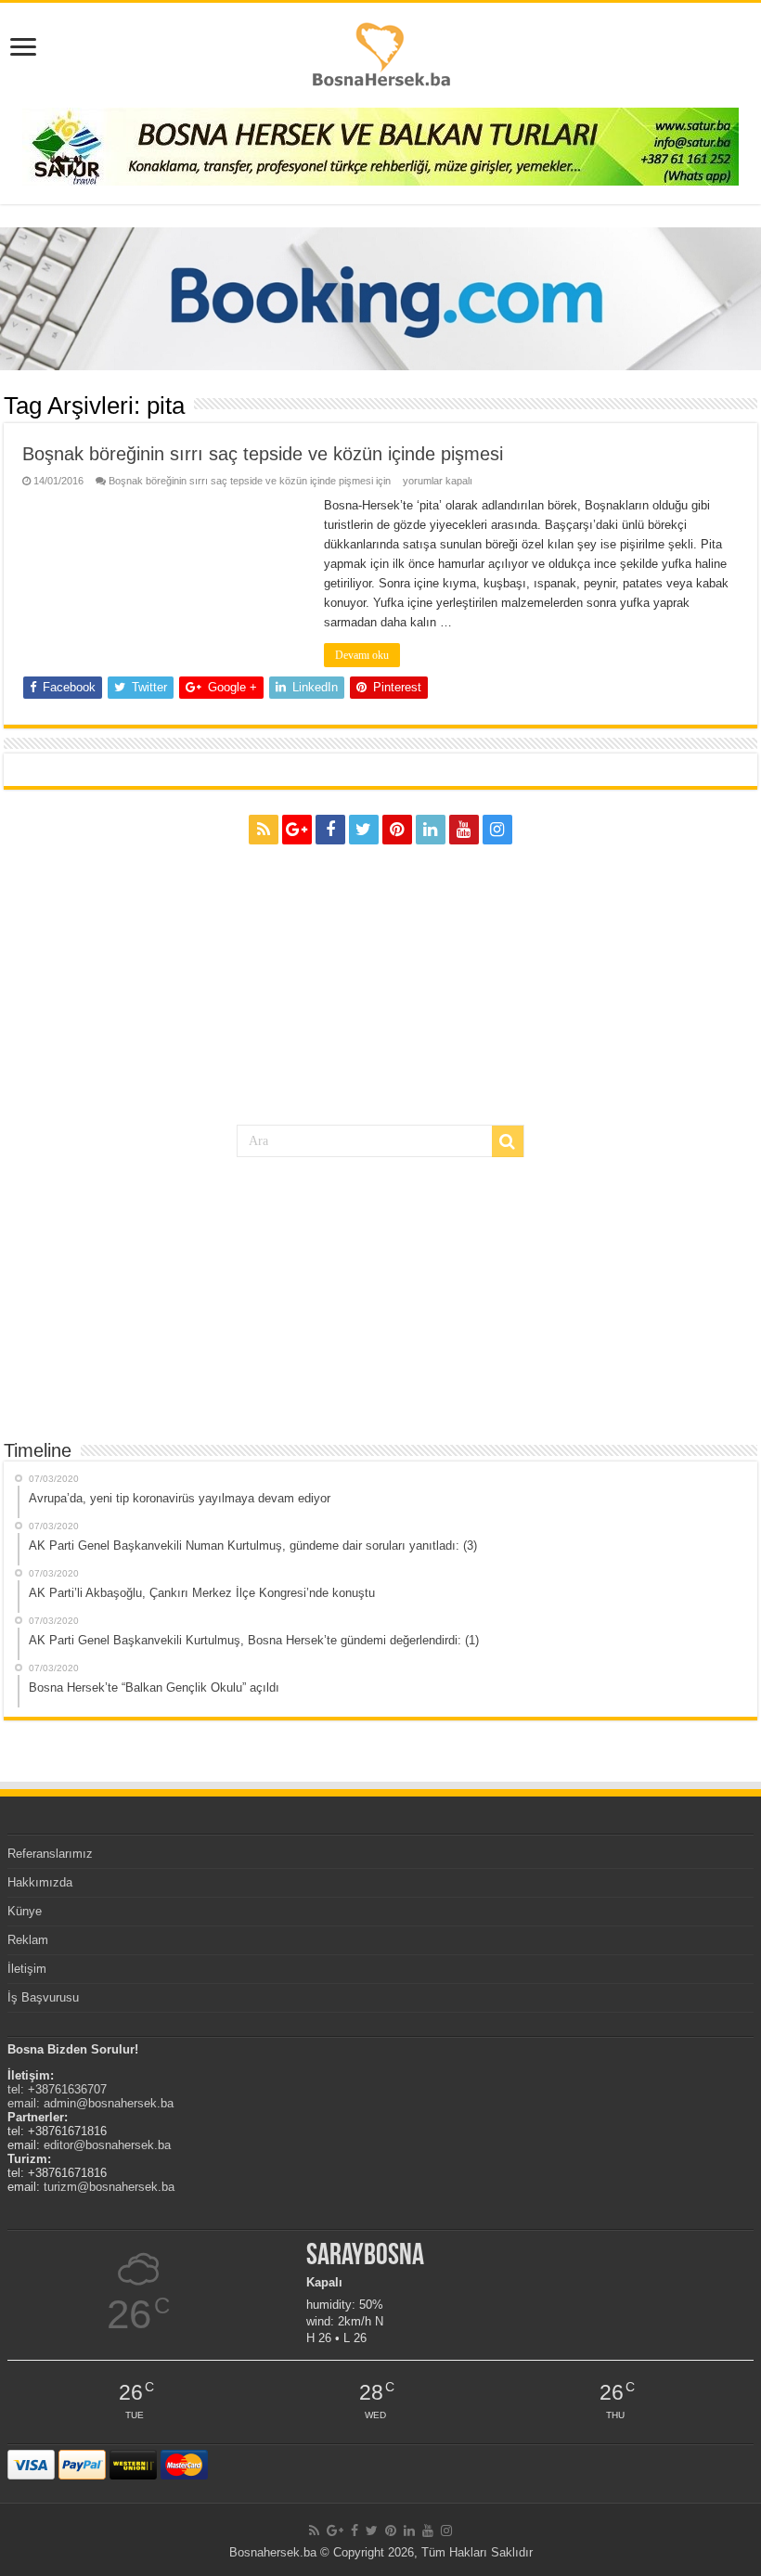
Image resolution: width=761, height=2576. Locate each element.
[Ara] (508, 1141)
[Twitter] (364, 830)
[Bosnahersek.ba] (380, 53)
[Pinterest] (397, 830)
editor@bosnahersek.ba (107, 2145)
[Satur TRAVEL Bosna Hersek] (380, 145)
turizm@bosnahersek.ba (109, 2187)
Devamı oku (362, 655)
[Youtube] (464, 830)
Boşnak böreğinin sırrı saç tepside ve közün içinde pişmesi (263, 454)
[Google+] (297, 830)
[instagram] (497, 830)
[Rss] (264, 830)
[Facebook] (330, 830)
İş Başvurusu (43, 1997)
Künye (25, 1911)
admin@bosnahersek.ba (109, 2103)
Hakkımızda (40, 1882)
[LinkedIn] (431, 830)
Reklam (28, 1940)
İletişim (27, 1969)
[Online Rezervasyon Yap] (380, 298)
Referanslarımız (50, 1854)
